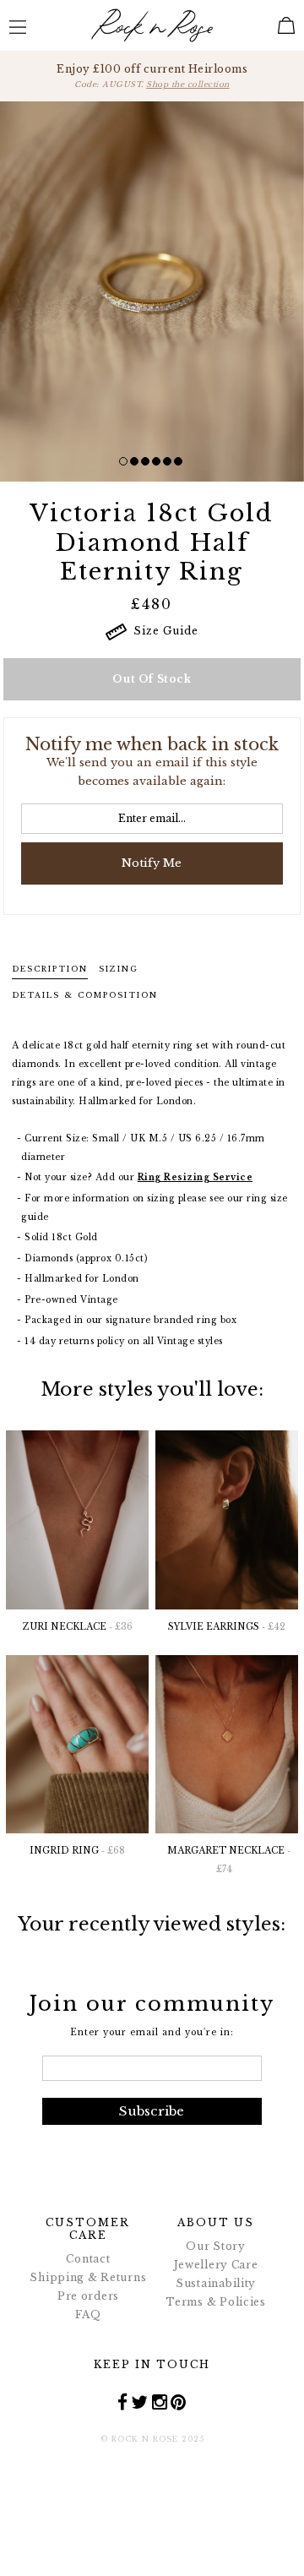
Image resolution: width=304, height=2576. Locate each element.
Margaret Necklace (229, 1860)
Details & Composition (85, 995)
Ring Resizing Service (195, 1177)
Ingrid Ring (77, 1851)
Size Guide (163, 631)
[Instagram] (160, 2402)
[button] (123, 461)
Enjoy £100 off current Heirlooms (152, 76)
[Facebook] (123, 2402)
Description (50, 969)
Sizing (119, 969)
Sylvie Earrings (227, 1627)
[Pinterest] (179, 2402)
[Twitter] (140, 2402)
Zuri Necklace (78, 1627)
